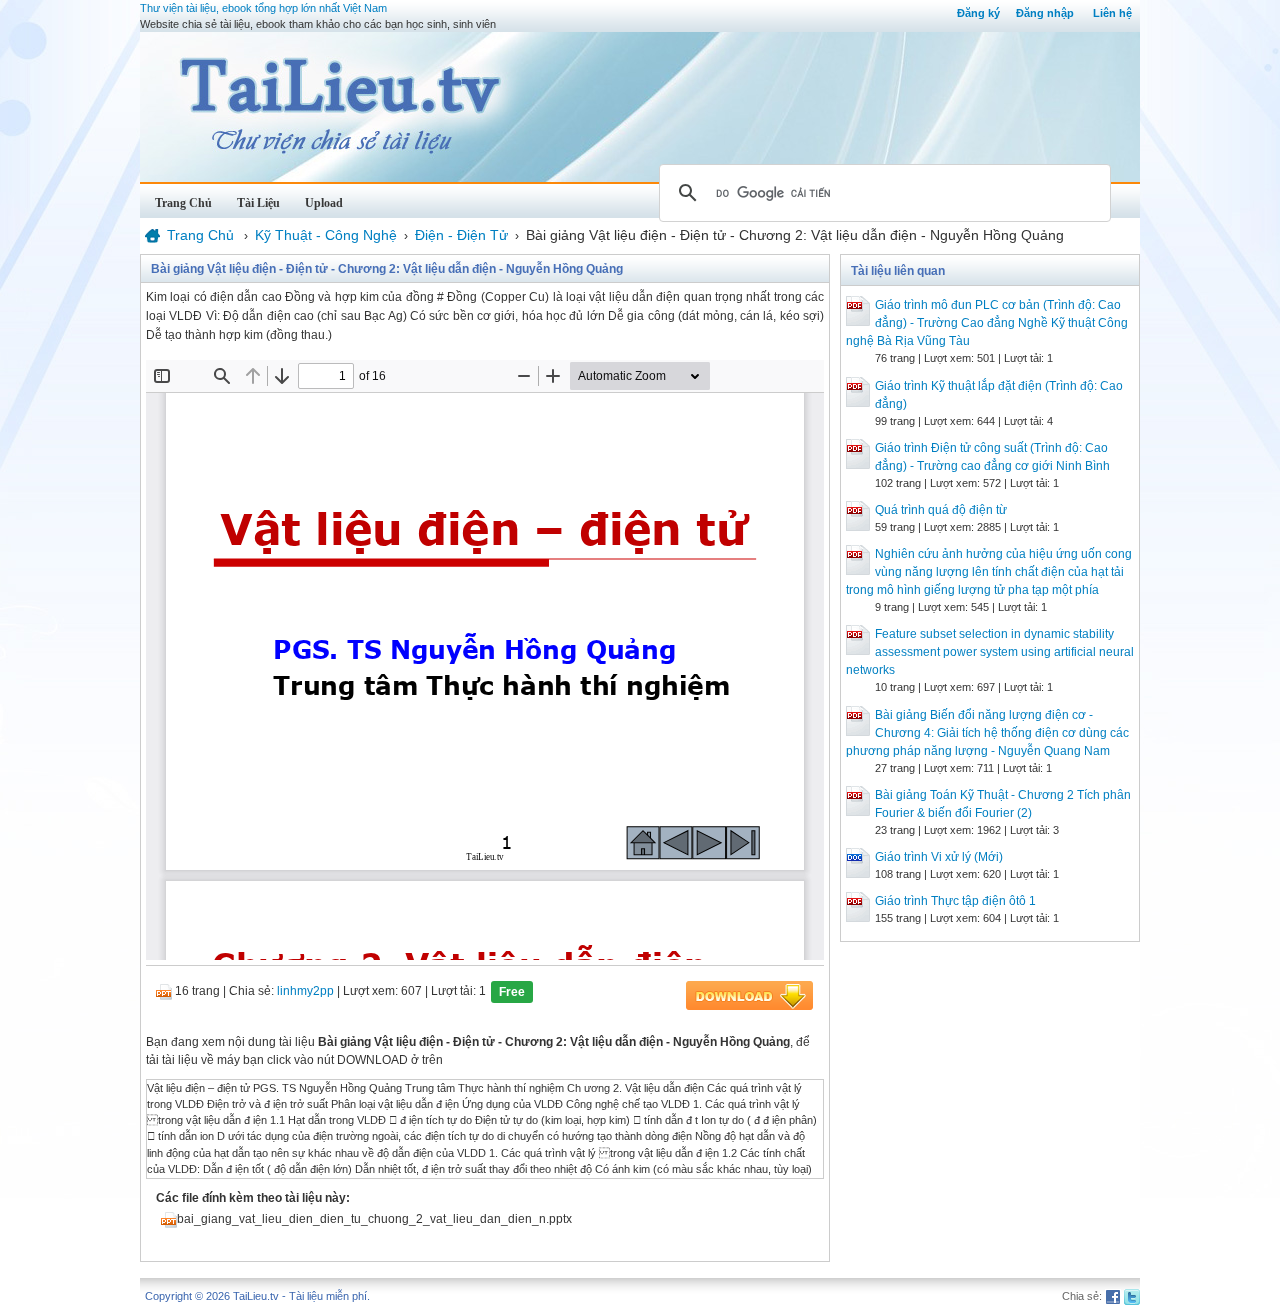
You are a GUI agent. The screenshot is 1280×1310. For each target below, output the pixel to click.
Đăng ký (978, 13)
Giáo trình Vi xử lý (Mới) (939, 857)
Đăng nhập (1045, 13)
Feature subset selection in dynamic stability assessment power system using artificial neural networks (990, 652)
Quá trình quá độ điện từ (941, 510)
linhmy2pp (305, 991)
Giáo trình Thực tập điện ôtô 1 (955, 901)
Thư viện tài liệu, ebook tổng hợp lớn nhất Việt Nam (263, 8)
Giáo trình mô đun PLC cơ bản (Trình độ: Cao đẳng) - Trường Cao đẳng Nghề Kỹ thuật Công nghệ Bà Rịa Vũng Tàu (987, 323)
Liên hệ (1112, 13)
